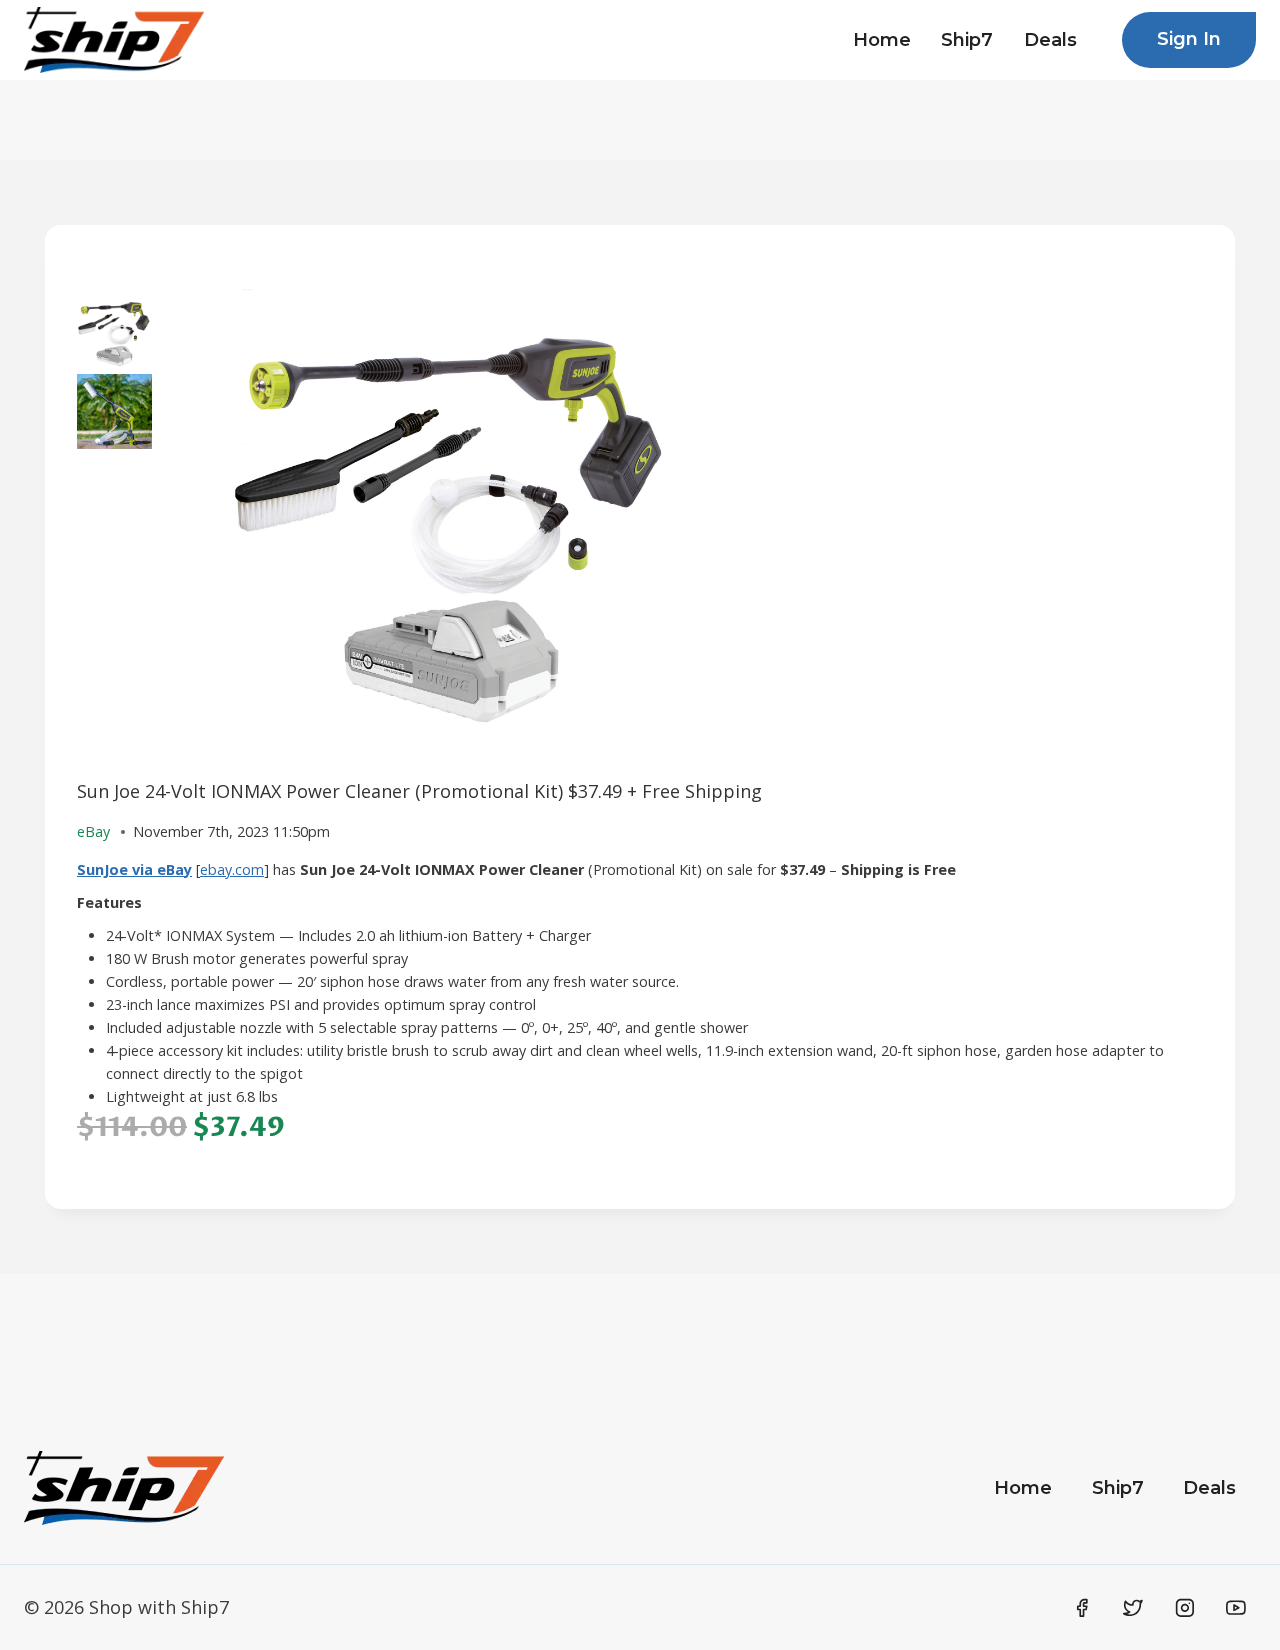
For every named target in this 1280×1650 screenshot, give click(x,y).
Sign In (1189, 39)
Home (882, 40)
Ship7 (967, 40)
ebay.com (232, 869)
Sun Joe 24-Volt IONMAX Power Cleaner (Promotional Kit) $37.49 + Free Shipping (419, 791)
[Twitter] (1133, 1608)
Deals (1050, 40)
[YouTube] (1236, 1608)
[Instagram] (1185, 1608)
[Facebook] (1082, 1608)
